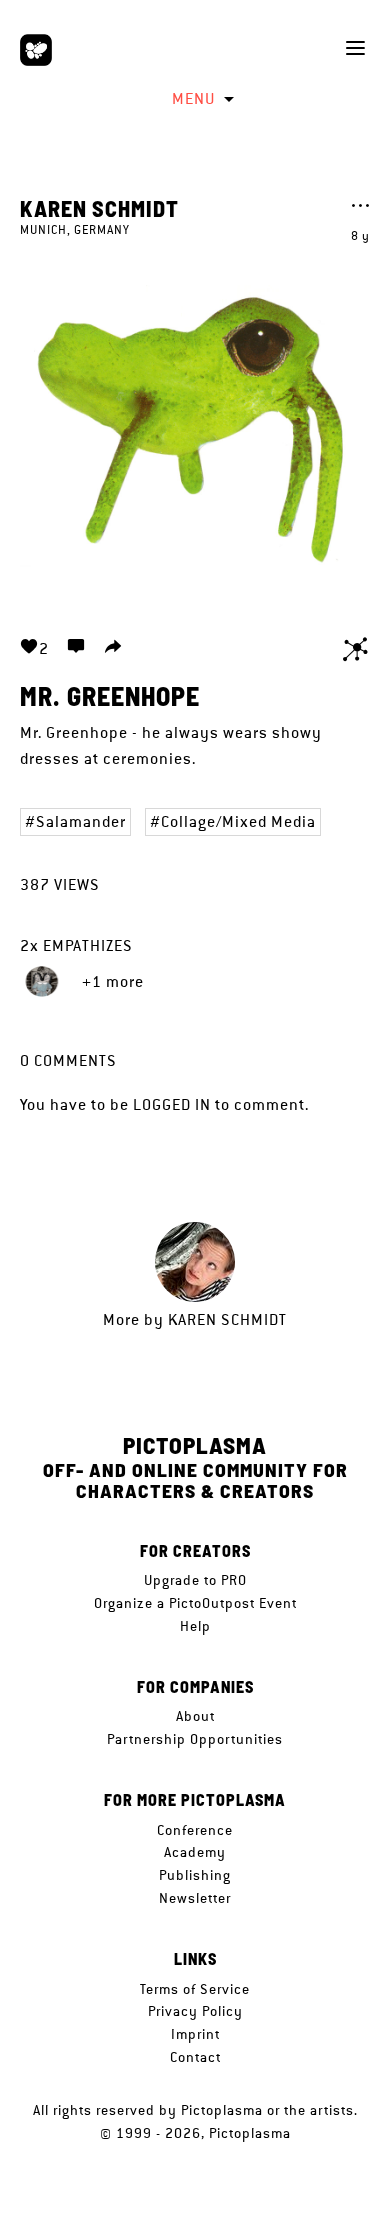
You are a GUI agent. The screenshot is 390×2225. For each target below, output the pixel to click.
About (195, 1716)
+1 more (113, 981)
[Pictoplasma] (36, 50)
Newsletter (195, 1898)
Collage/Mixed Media (238, 821)
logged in (172, 1104)
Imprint (195, 2034)
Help (195, 1626)
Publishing (195, 1875)
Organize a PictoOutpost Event (195, 1603)
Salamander (81, 821)
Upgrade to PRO (195, 1580)
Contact (195, 2057)
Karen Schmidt (99, 208)
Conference (195, 1830)
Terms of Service (195, 1989)
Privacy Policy (195, 2011)
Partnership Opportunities (195, 1739)
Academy (195, 1852)
